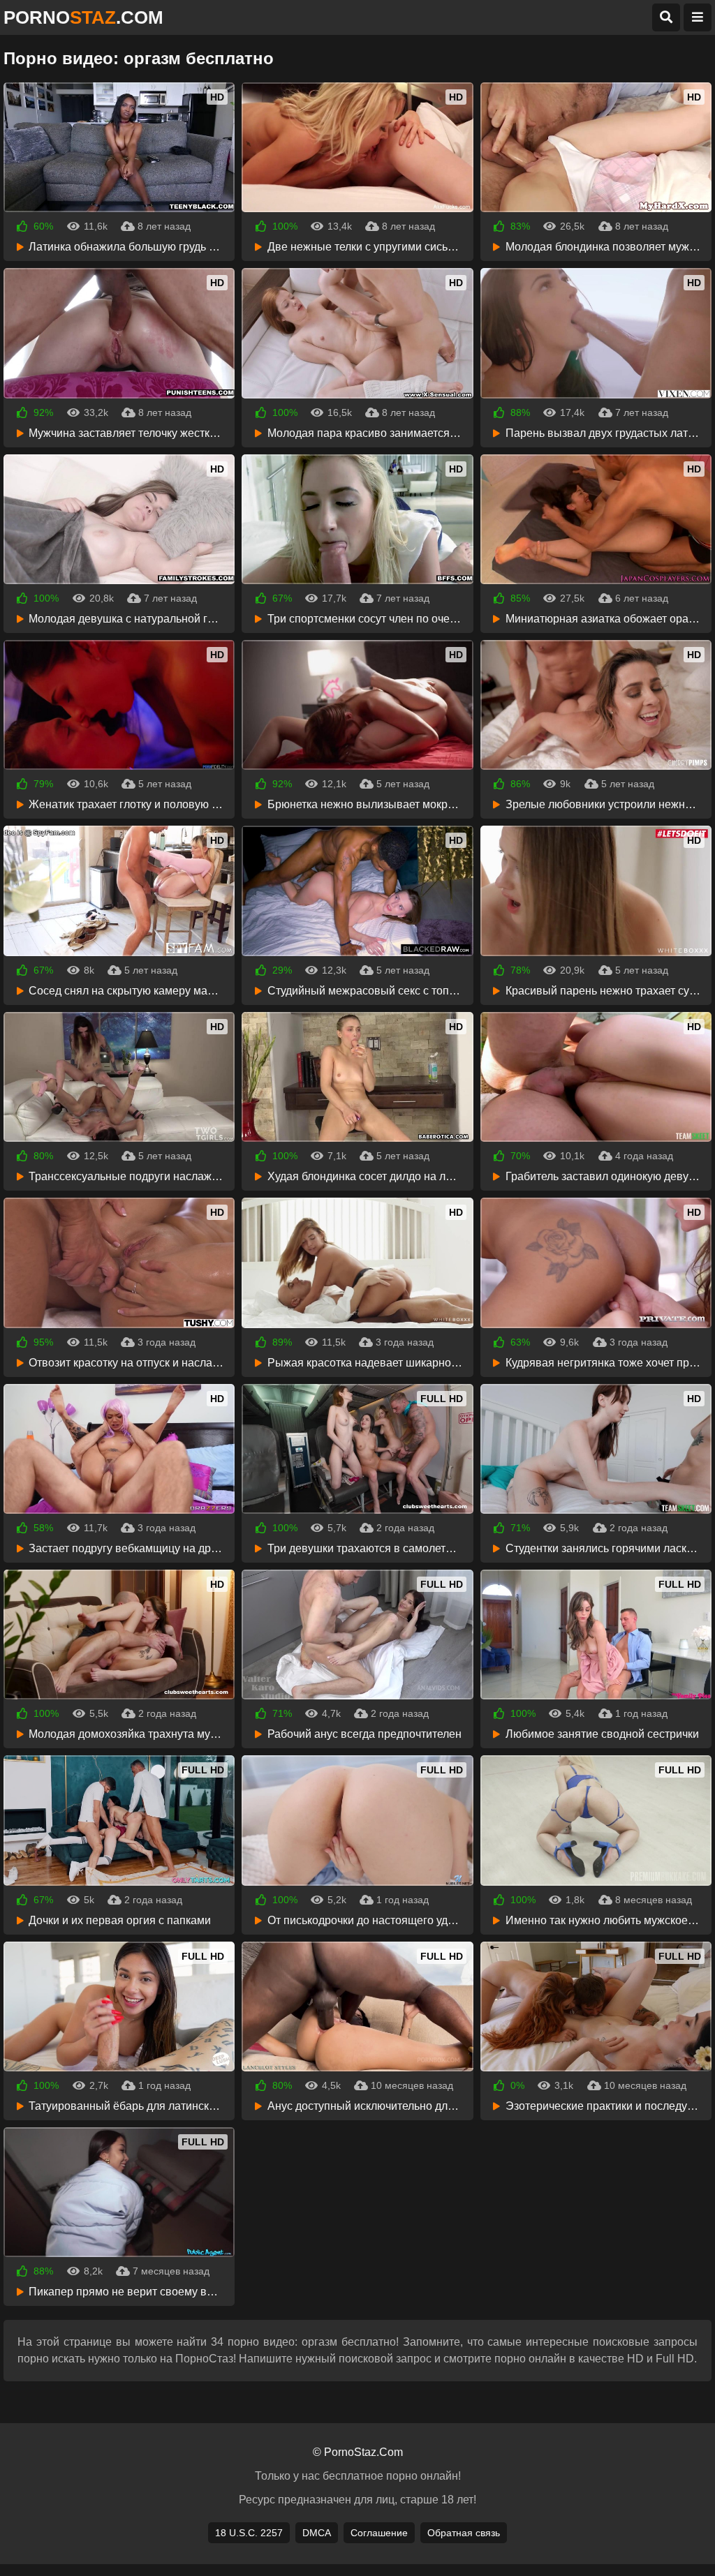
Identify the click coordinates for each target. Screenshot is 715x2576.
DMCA (317, 2533)
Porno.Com (83, 17)
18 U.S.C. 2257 (249, 2533)
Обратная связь (464, 2533)
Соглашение (379, 2533)
